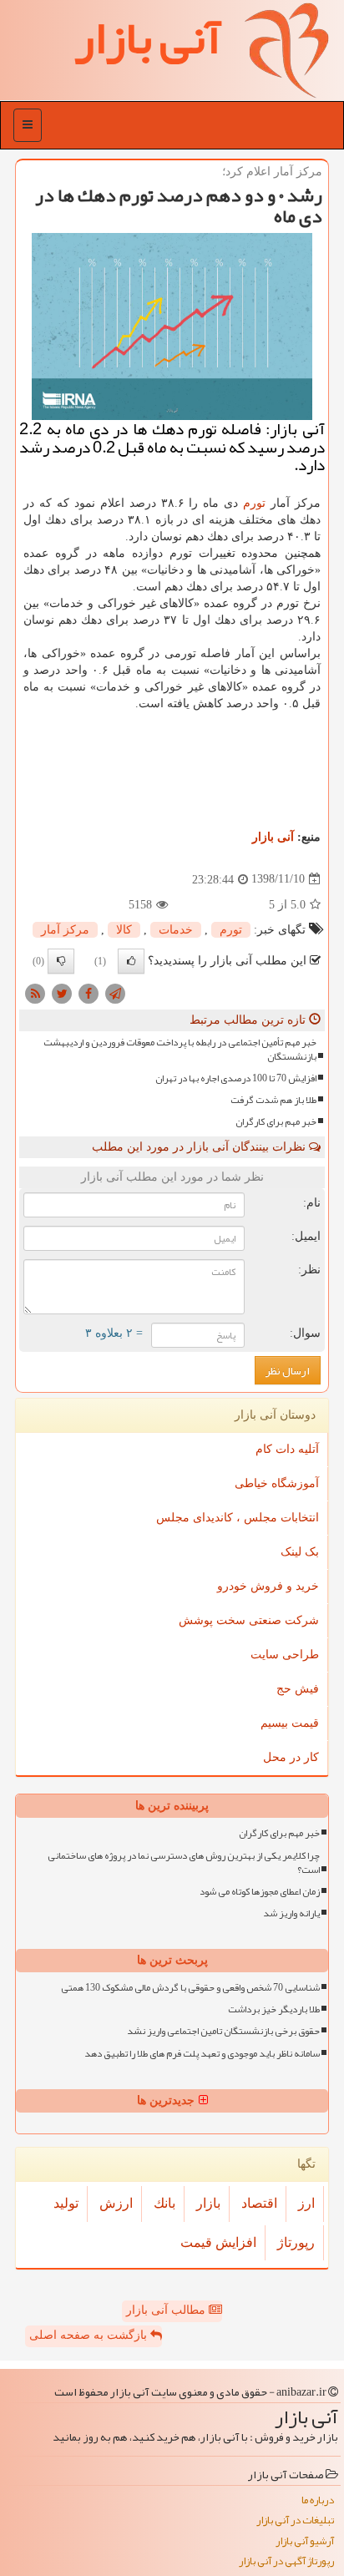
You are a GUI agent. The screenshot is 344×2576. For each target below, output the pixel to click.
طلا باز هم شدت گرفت (273, 1100)
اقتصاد (259, 2203)
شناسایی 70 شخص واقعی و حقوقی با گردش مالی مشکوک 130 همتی (190, 1988)
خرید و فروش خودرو (268, 1586)
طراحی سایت (285, 1655)
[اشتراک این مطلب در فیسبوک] (89, 992)
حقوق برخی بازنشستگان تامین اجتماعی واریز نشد (223, 2031)
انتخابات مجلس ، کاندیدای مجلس (238, 1518)
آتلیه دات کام (287, 1449)
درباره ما (318, 2500)
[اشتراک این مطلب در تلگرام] (115, 992)
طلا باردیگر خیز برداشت (274, 2009)
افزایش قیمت (218, 2242)
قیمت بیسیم (290, 1723)
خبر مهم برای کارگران (276, 1122)
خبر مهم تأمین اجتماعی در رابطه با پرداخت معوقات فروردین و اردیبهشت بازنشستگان (180, 1050)
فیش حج (298, 1689)
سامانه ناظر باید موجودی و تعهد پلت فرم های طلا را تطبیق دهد (202, 2054)
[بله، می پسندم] (131, 961)
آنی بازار (273, 837)
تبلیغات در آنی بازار (295, 2520)
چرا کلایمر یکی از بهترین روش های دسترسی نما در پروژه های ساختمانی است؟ (184, 1863)
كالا (124, 930)
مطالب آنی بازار (167, 2310)
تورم (254, 503)
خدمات (176, 930)
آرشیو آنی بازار (305, 2541)
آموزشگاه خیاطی (277, 1483)
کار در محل (291, 1757)
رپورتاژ (296, 2242)
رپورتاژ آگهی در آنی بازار (286, 2561)
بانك (164, 2203)
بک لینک (300, 1552)
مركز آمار (65, 930)
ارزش (116, 2203)
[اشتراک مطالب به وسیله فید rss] (35, 992)
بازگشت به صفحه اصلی (90, 2335)
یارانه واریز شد (291, 1913)
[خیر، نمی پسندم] (61, 961)
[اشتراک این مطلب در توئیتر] (62, 992)
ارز (306, 2203)
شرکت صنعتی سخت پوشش (249, 1620)
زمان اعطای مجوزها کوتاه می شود (260, 1892)
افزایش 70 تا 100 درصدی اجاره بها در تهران (236, 1078)
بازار (208, 2203)
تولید (66, 2203)
